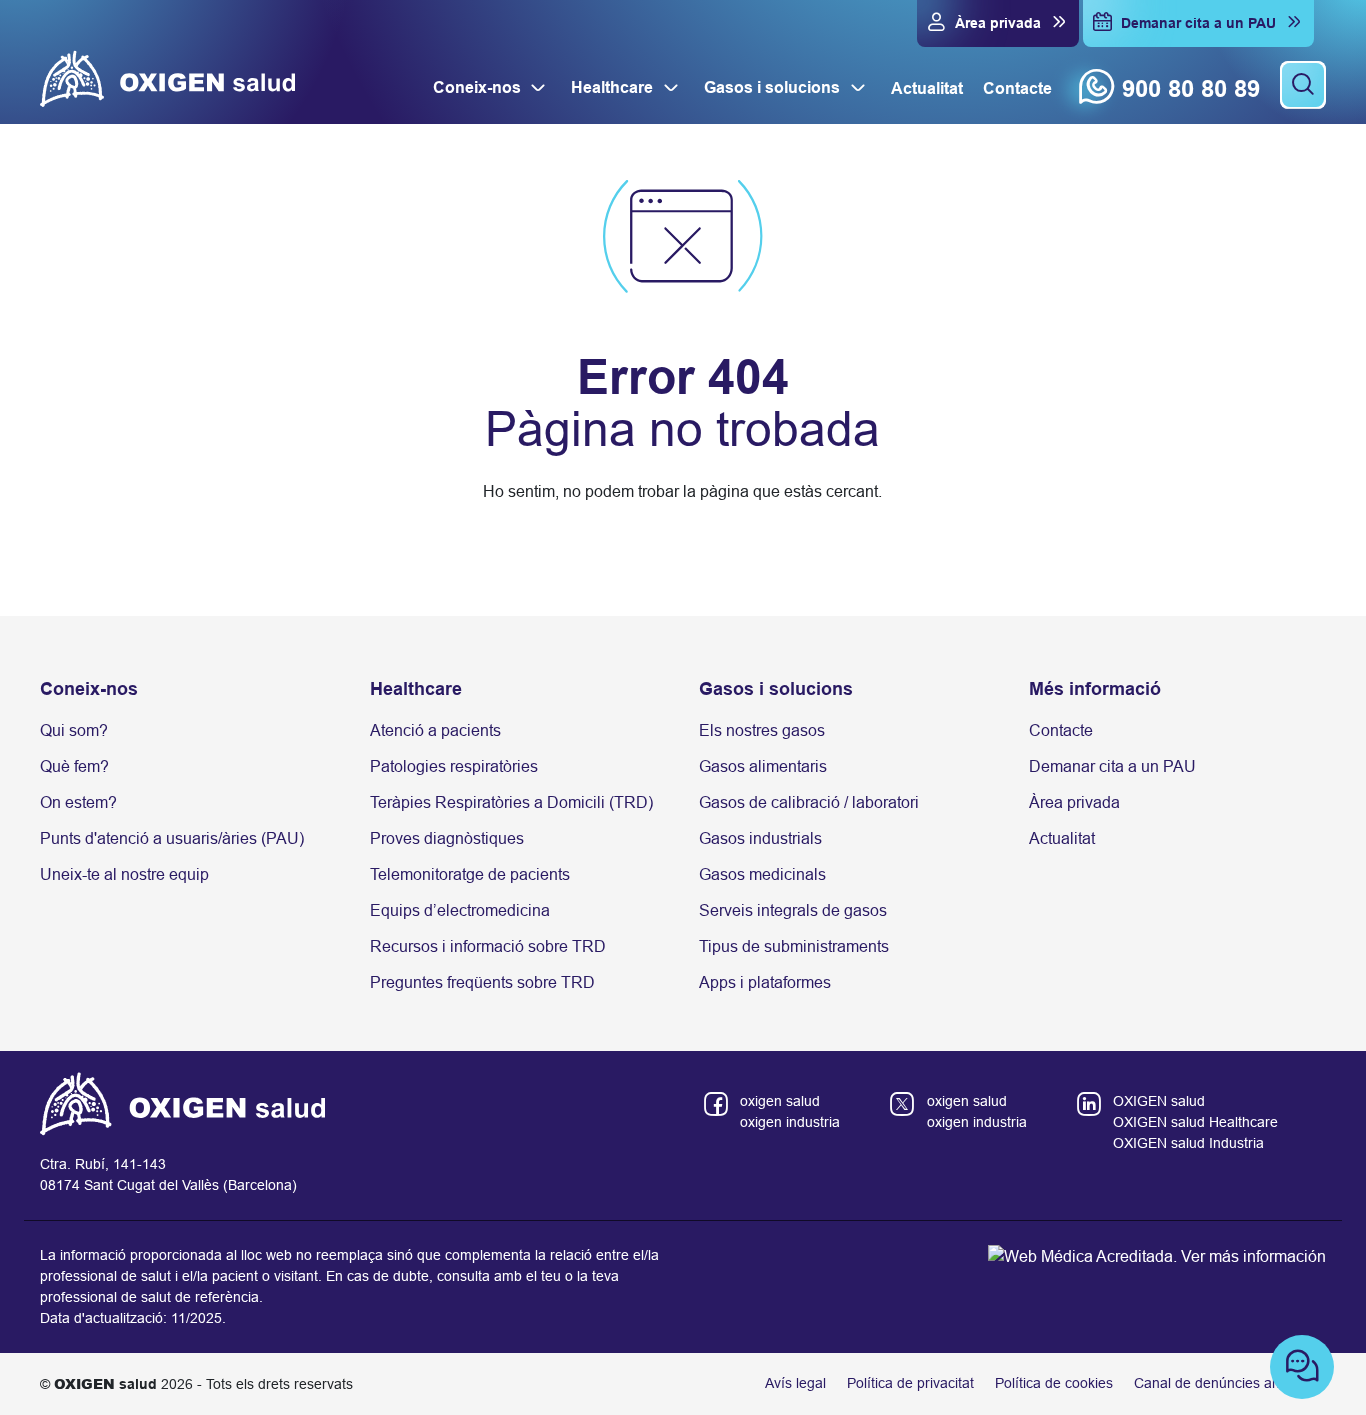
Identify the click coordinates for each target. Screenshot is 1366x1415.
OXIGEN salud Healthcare (1195, 1122)
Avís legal (795, 1383)
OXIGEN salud (1159, 1101)
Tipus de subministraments (794, 946)
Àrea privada (1074, 802)
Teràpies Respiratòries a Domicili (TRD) (511, 802)
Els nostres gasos (762, 730)
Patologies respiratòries (454, 766)
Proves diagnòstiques (447, 838)
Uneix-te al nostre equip (124, 874)
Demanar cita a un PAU (1112, 766)
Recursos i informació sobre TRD (488, 946)
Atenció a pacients (435, 730)
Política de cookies (1054, 1383)
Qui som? (74, 730)
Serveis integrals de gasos (793, 910)
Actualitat (1062, 838)
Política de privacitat (910, 1383)
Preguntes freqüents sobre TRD (482, 982)
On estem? (78, 802)
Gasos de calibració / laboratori (809, 802)
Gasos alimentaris (763, 766)
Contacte (1061, 730)
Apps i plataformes (765, 982)
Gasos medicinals (762, 874)
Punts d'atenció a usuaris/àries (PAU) (172, 838)
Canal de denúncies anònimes (1230, 1383)
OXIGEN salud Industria (1188, 1143)
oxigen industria (790, 1122)
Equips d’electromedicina (460, 910)
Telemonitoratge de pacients (470, 874)
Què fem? (74, 766)
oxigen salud (780, 1101)
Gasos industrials (760, 838)
